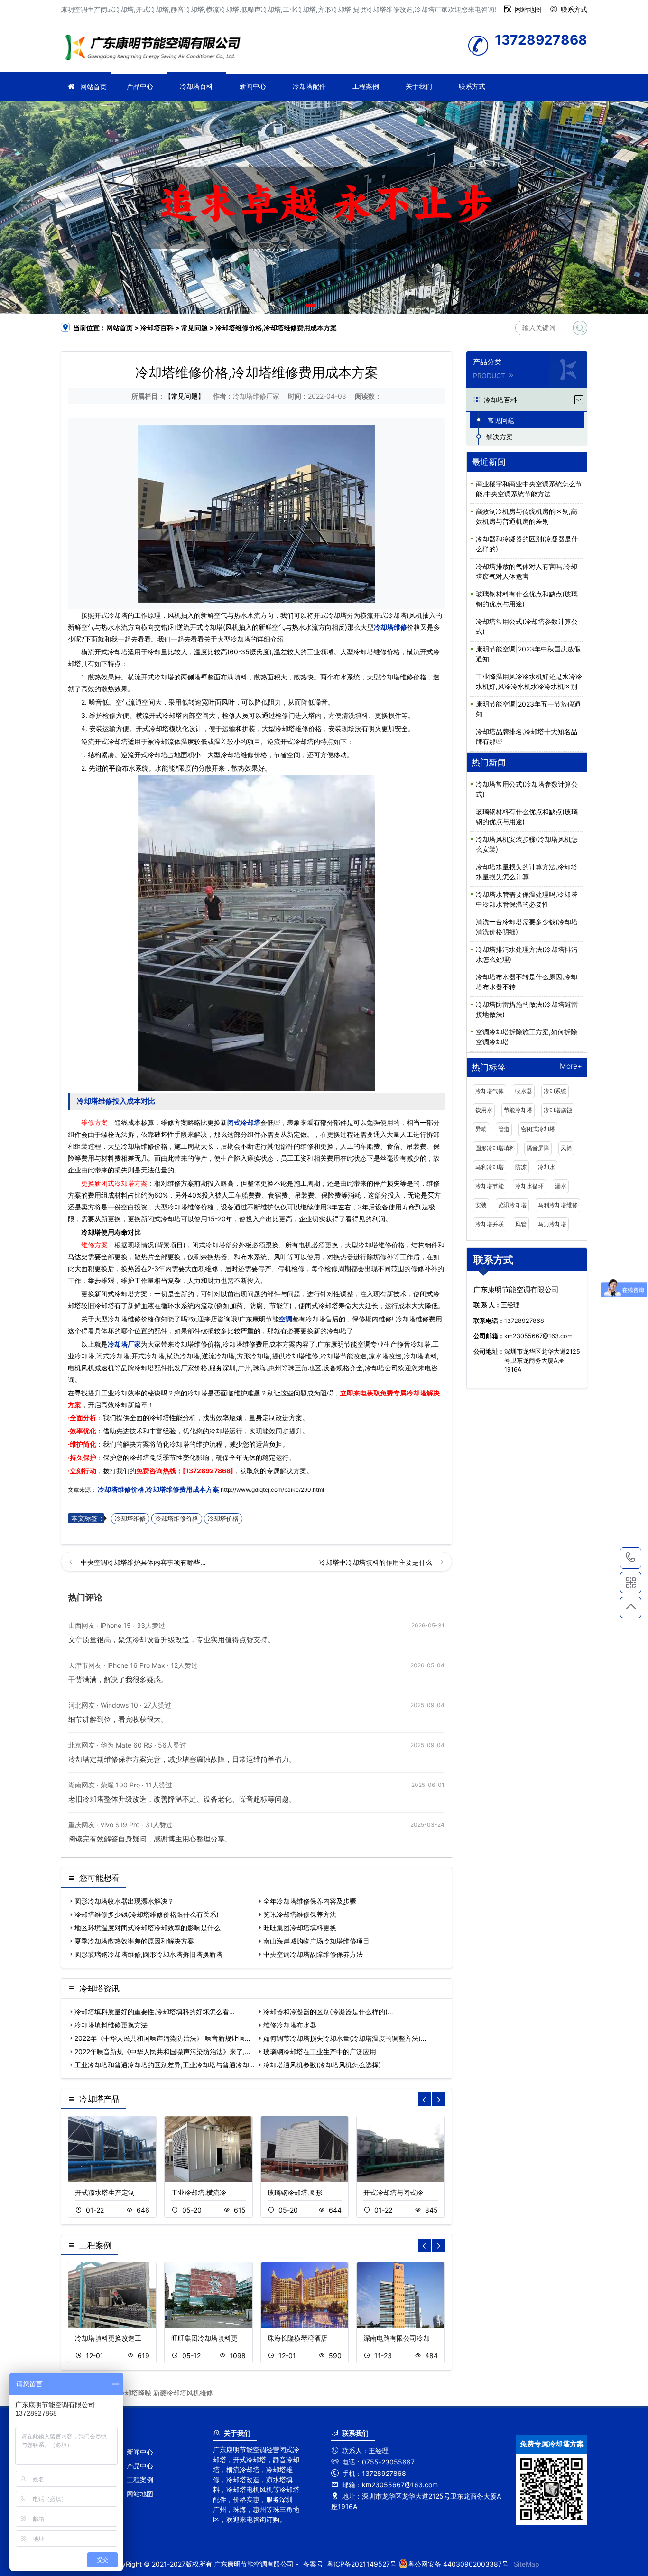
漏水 (561, 1186)
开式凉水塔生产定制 (105, 2192)
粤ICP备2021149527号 (362, 2564)
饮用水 (484, 1110)
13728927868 (631, 1558)
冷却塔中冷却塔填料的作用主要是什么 (377, 1562)
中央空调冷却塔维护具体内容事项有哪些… (143, 1562)
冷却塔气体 (490, 1091)
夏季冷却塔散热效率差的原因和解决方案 (134, 1941)
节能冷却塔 (518, 1110)
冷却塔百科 (196, 86)
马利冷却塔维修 (558, 1205)
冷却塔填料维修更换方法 (111, 2025)
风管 (521, 1224)
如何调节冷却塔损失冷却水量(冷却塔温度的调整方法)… (345, 2038)
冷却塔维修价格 (177, 1519)
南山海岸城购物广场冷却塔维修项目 (316, 1941)
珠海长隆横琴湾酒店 (297, 2338)
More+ (571, 1066)
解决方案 (500, 437)
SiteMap (527, 2564)
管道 (504, 1129)
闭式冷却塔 (244, 1122)
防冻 (521, 1167)
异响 (481, 1129)
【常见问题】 (185, 396)
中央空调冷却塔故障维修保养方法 (313, 1954)
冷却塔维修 (390, 627)
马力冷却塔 (552, 1224)
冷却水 (546, 1167)
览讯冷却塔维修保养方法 (300, 1914)
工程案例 (366, 86)
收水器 (524, 1091)
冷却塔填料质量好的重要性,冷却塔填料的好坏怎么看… (155, 2012)
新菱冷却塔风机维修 (183, 2393)
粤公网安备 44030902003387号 (458, 2564)
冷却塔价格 (223, 1519)
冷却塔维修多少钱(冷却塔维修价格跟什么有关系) (147, 1914)
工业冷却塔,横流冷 (199, 2192)
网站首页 (93, 87)
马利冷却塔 (490, 1167)
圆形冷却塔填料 (495, 1148)
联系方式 (574, 9)
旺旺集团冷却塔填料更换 (300, 1928)
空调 (286, 1319)
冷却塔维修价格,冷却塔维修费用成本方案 (158, 1489)
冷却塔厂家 (156, 49)
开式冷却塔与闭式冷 (393, 2192)
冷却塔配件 (309, 86)
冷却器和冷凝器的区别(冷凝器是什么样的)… (328, 2012)
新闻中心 (253, 86)
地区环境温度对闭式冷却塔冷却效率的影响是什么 (148, 1928)
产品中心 (140, 86)
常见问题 (194, 328)
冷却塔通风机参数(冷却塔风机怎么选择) (322, 2065)
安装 (481, 1205)
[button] (310, 305)
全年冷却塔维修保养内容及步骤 (310, 1901)
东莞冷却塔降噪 (128, 2393)
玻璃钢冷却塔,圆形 (295, 2192)
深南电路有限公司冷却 (397, 2338)
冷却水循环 (529, 1186)
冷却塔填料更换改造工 (108, 2338)
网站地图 (528, 9)
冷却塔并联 (490, 1224)
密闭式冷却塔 (538, 1129)
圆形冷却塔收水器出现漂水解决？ (124, 1901)
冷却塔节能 (490, 1186)
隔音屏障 (538, 1148)
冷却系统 (555, 1091)
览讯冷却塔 (512, 1205)
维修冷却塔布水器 (290, 2025)
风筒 (566, 1148)
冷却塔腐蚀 (558, 1110)
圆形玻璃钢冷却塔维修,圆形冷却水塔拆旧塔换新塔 (148, 1954)
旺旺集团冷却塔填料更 (204, 2338)
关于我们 (419, 86)
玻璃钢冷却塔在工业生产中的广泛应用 (320, 2051)
